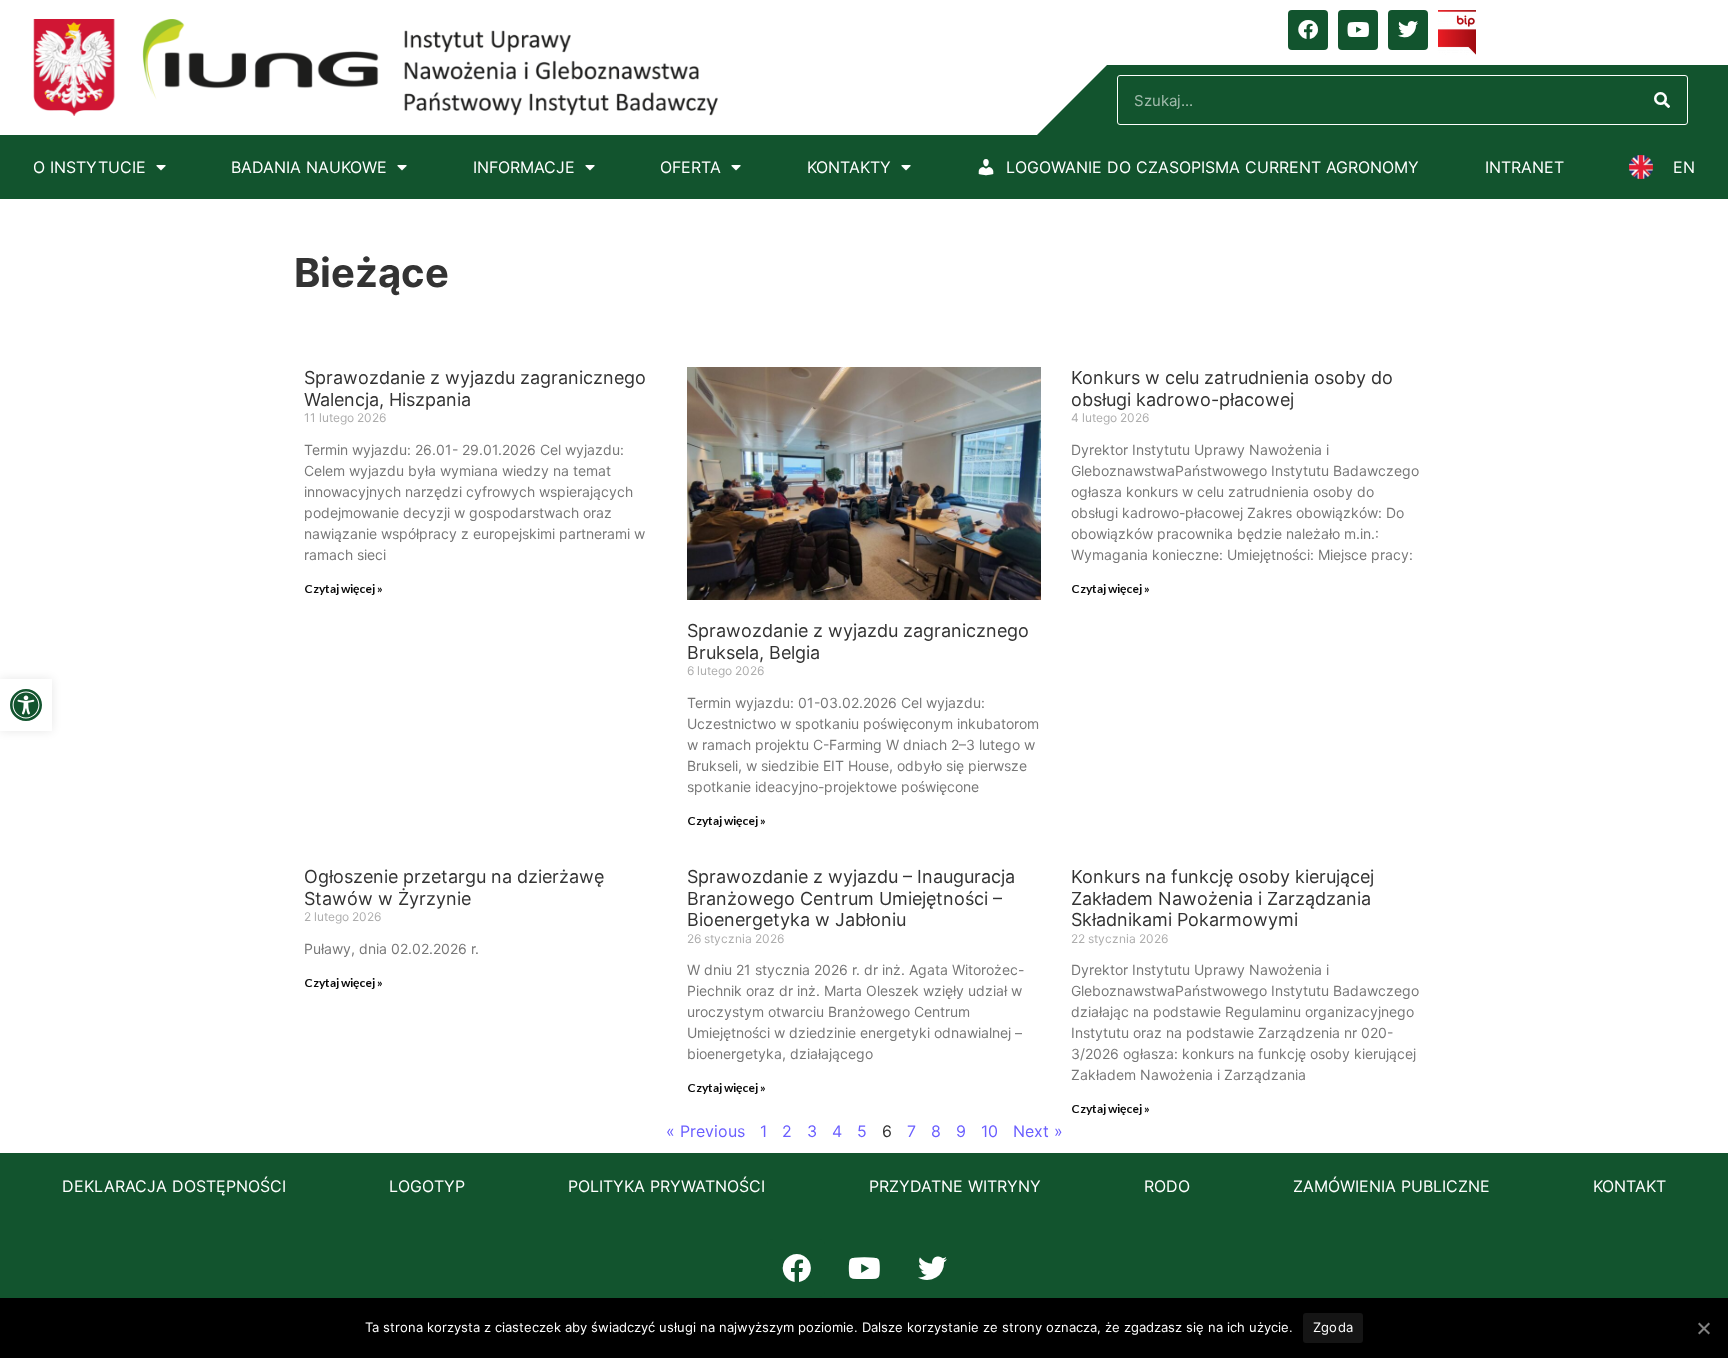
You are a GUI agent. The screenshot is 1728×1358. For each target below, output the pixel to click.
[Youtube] (1358, 30)
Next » (1038, 1131)
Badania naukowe (309, 167)
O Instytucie (89, 167)
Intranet (1524, 167)
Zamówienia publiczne (1391, 1186)
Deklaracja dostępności (174, 1186)
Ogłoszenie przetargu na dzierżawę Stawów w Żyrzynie (454, 887)
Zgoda (1333, 1327)
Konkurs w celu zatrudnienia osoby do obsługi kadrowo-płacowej (1232, 388)
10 (989, 1131)
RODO (1167, 1186)
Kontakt (1629, 1186)
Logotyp (427, 1186)
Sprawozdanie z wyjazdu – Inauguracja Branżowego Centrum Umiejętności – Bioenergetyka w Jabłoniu (851, 898)
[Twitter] (1408, 30)
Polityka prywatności (666, 1186)
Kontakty (849, 167)
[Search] (1662, 100)
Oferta (690, 167)
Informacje (524, 167)
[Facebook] (1308, 30)
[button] (26, 705)
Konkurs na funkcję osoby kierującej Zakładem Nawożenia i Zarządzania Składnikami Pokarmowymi (1222, 898)
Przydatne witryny (955, 1186)
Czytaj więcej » (343, 588)
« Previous (705, 1131)
